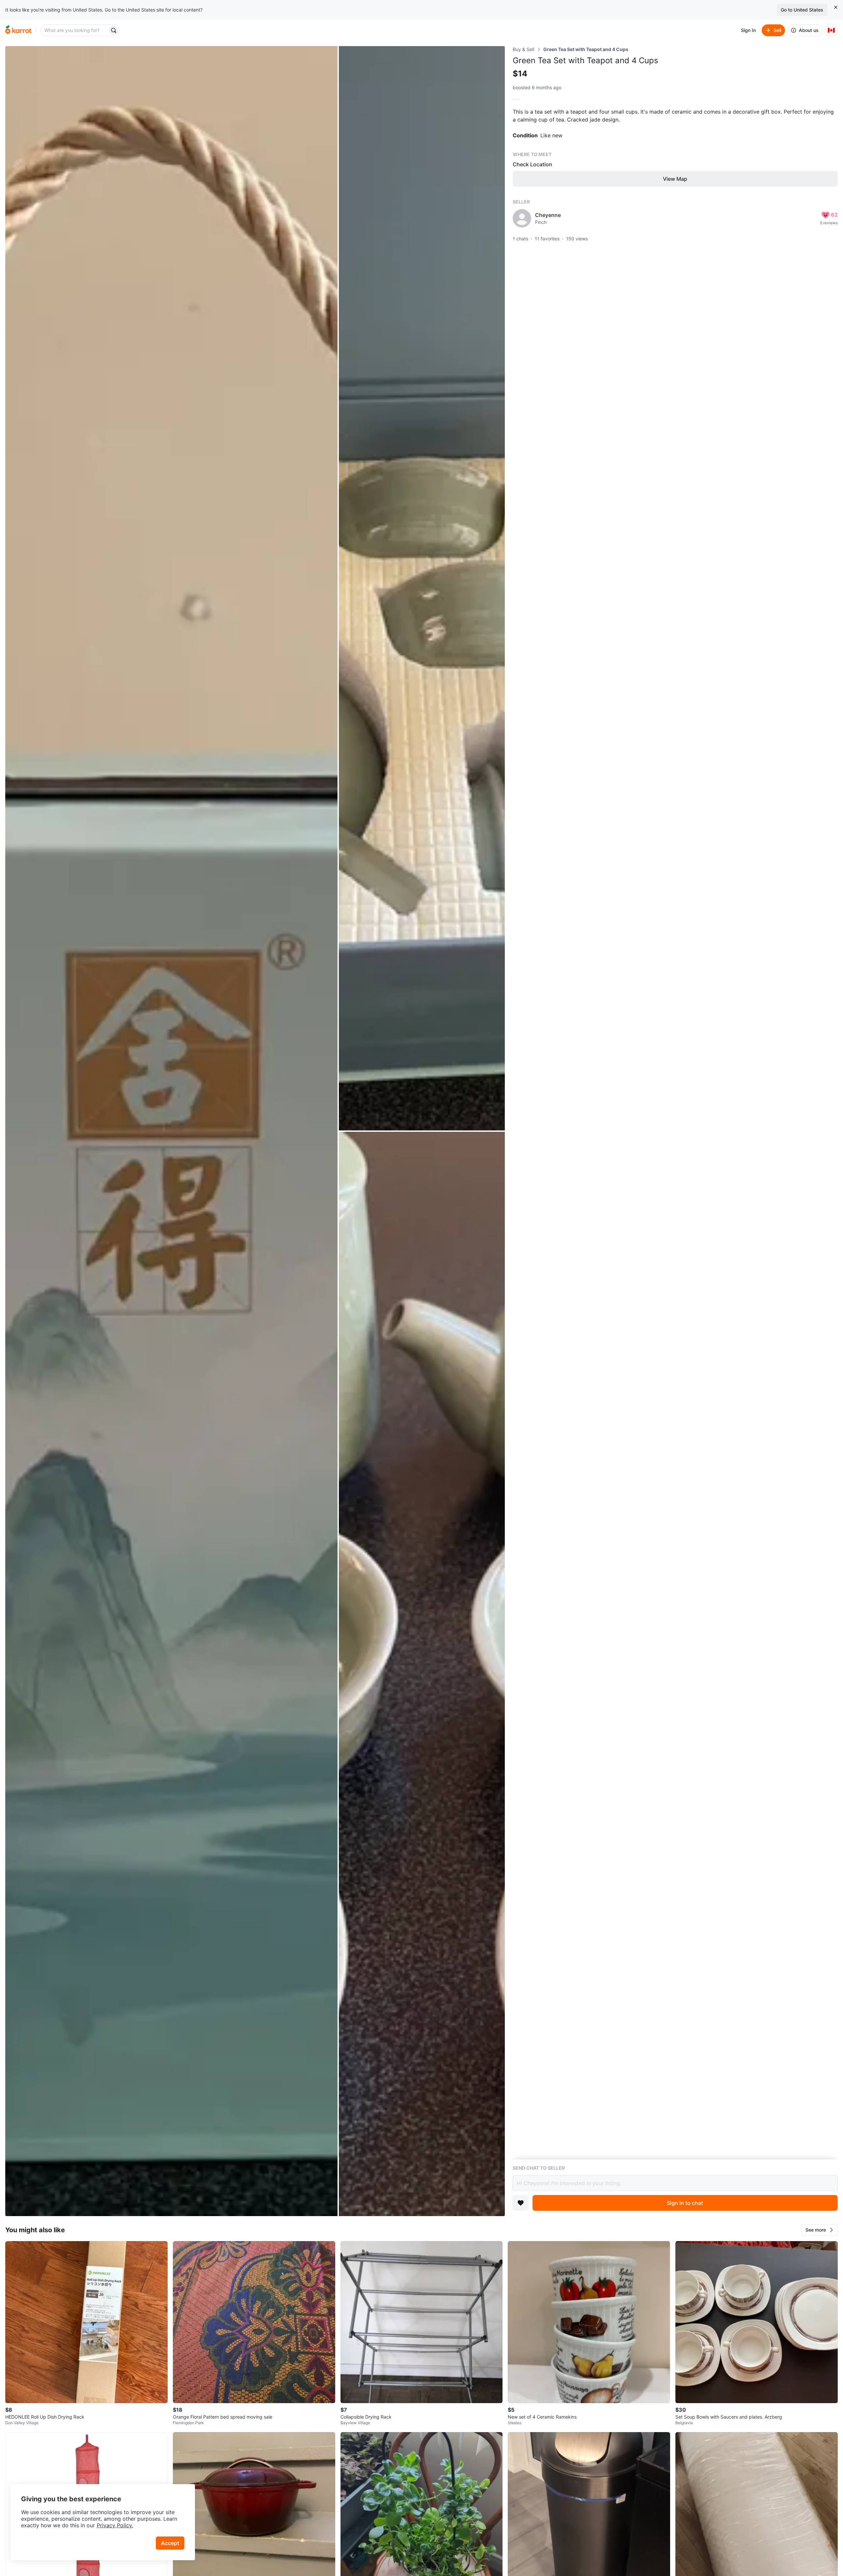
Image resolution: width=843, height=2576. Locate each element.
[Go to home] (18, 30)
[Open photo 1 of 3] (171, 1131)
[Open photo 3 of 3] (422, 1674)
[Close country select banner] (836, 7)
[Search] (114, 30)
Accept (170, 2543)
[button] (820, 2230)
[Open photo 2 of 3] (422, 588)
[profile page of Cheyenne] (522, 218)
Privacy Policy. (115, 2525)
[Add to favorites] (521, 2203)
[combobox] (75, 30)
